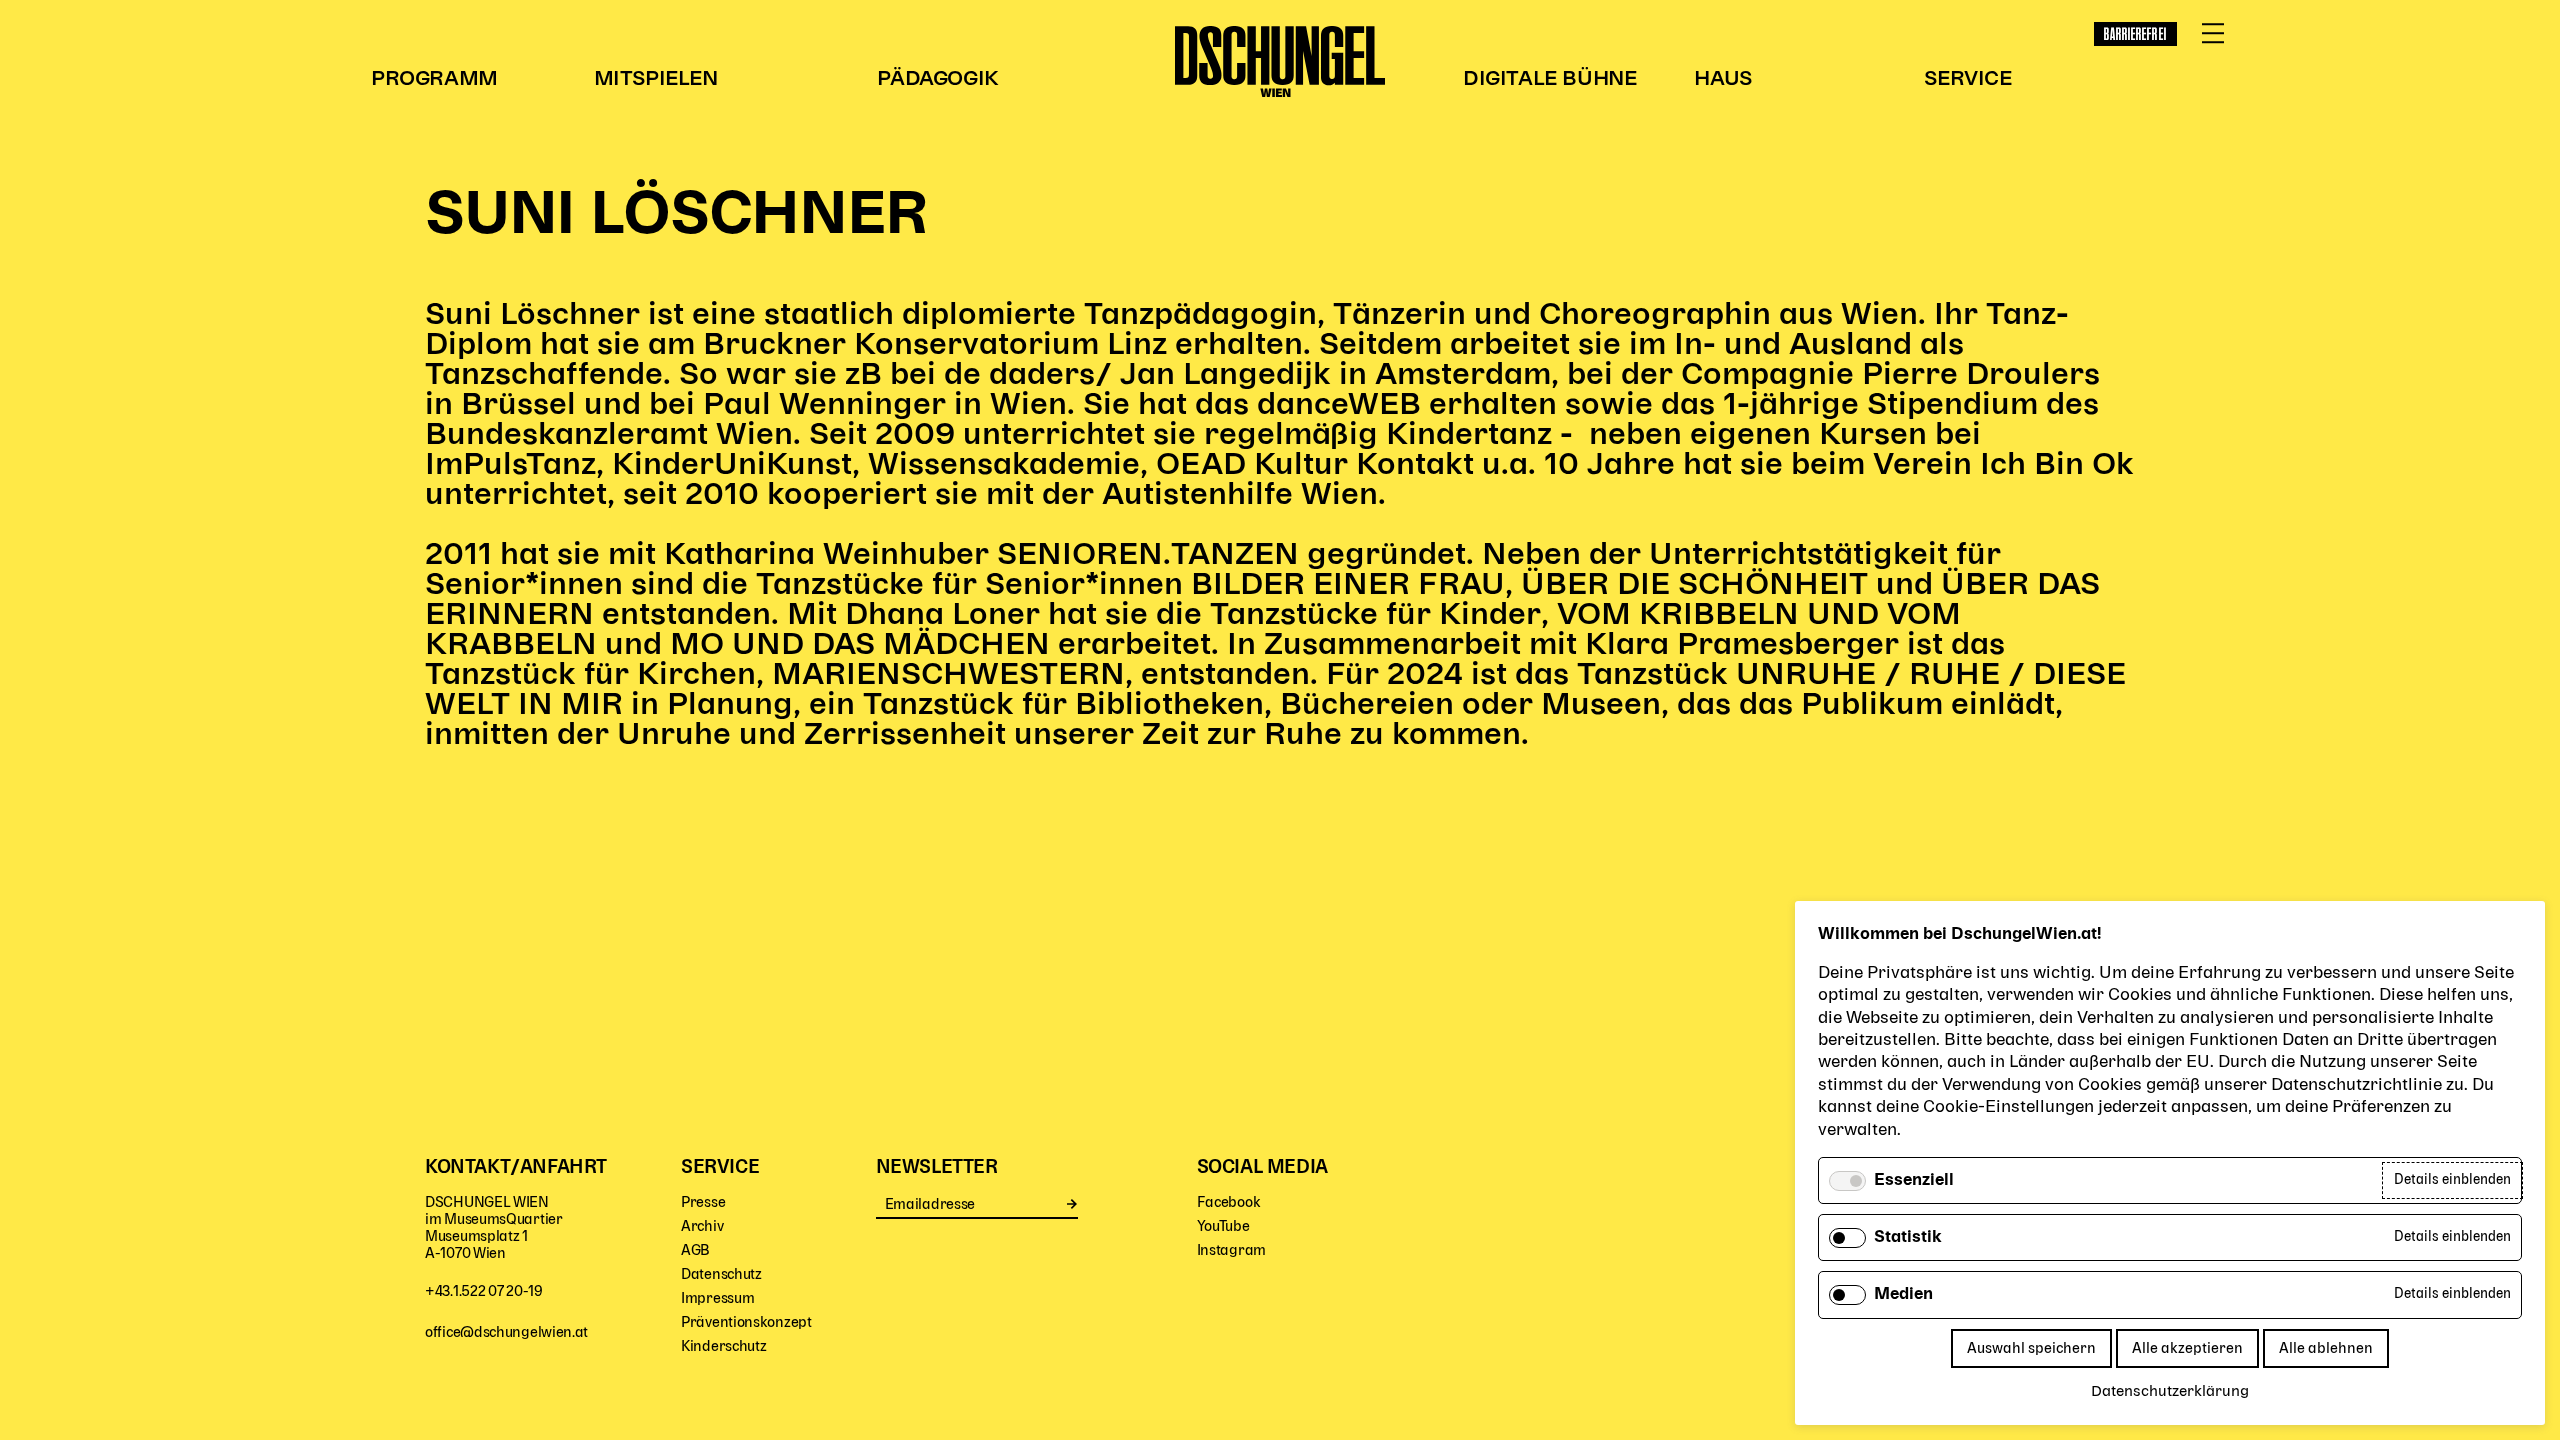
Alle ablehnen (2326, 1348)
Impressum (717, 1298)
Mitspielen (656, 79)
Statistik (1908, 1238)
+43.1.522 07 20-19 (484, 1291)
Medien (1903, 1295)
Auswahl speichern (2031, 1348)
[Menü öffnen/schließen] (2213, 34)
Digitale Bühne (1549, 79)
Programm (434, 79)
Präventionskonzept (746, 1322)
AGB (695, 1250)
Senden (1072, 1204)
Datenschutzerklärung (2170, 1392)
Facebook (1229, 1202)
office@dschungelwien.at (506, 1332)
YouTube (1223, 1226)
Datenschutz (721, 1274)
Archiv (702, 1226)
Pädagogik (937, 79)
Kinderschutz (723, 1346)
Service (1967, 79)
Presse (703, 1202)
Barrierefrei (2135, 34)
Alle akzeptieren (2187, 1348)
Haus (1722, 79)
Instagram (1231, 1250)
